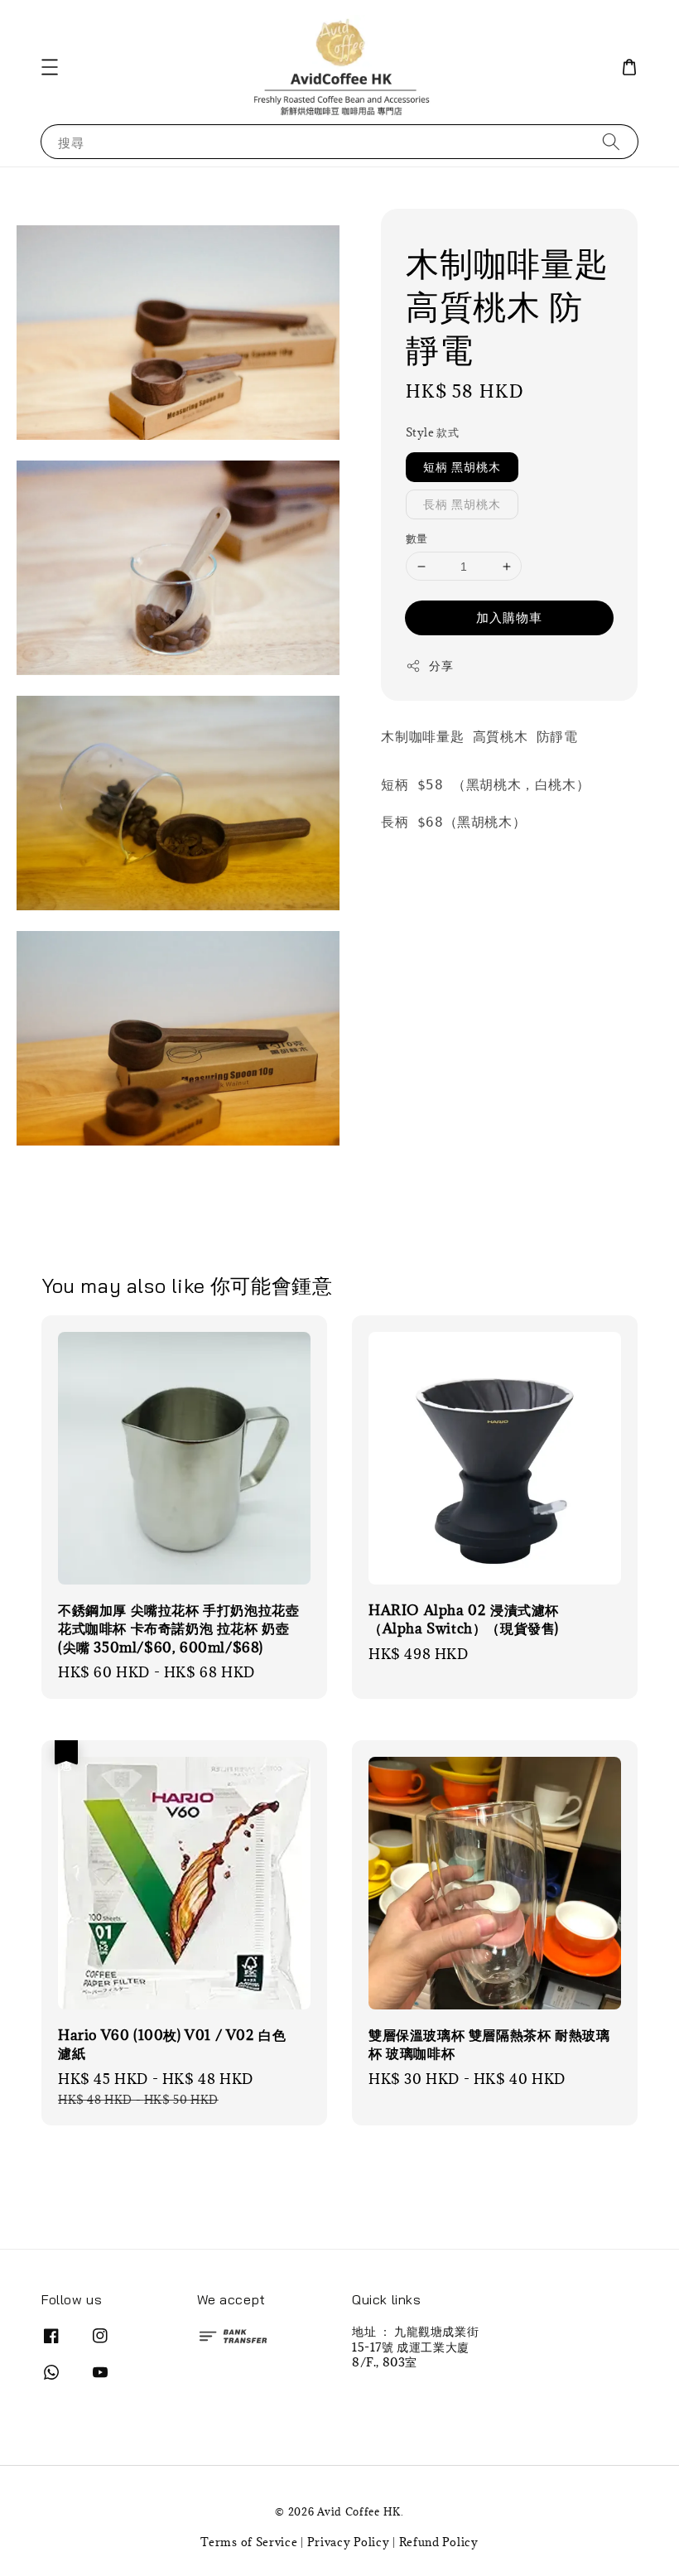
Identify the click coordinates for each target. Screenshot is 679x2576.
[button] (50, 67)
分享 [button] (441, 666)
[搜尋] (611, 141)
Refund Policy (439, 2542)
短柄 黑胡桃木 (462, 467)
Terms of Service (249, 2542)
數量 (417, 538)
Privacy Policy (349, 2542)
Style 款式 (432, 432)
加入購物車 (509, 617)
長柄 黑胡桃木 (462, 504)
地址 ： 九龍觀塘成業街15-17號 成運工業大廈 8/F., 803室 (415, 2347)
